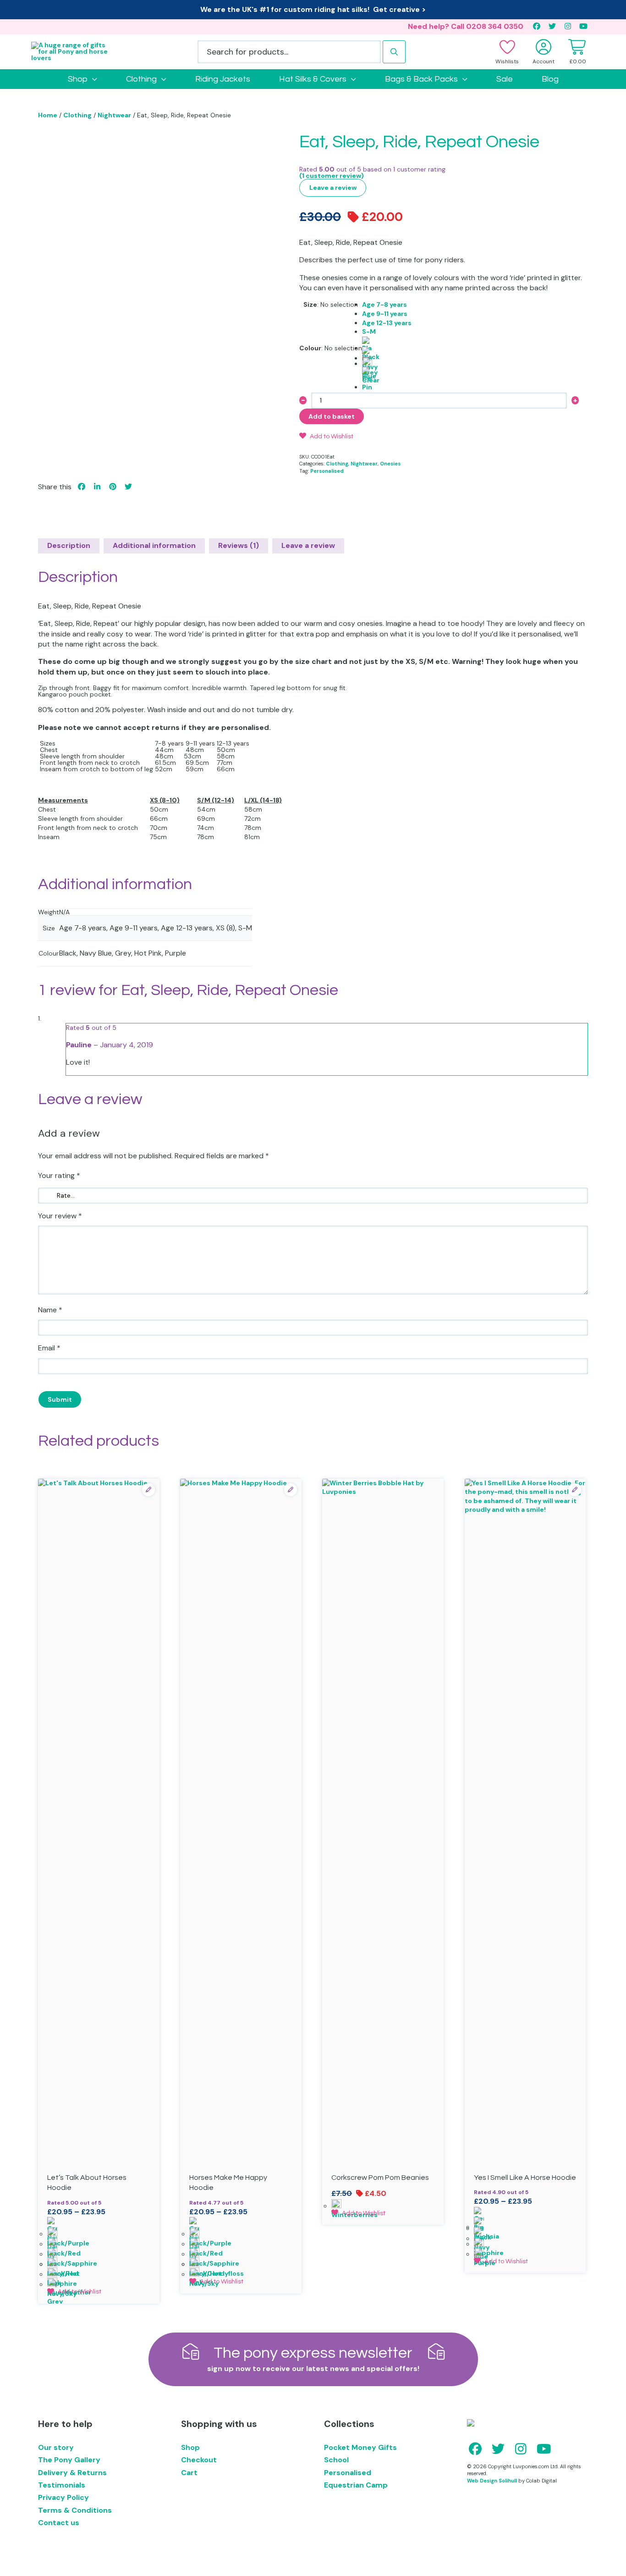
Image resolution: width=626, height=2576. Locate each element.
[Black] (387, 342)
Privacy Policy (63, 2497)
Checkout (199, 2460)
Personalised (327, 471)
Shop (78, 79)
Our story (56, 2447)
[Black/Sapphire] (99, 2252)
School (336, 2460)
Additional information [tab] (154, 545)
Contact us (59, 2523)
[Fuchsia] (525, 2212)
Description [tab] (69, 545)
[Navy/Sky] (99, 2283)
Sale (505, 79)
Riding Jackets (223, 79)
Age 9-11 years (385, 314)
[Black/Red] (99, 2242)
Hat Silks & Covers (313, 79)
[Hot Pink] (387, 372)
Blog (550, 79)
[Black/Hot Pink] (99, 2222)
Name (50, 1310)
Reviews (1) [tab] (239, 545)
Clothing (141, 79)
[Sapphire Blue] (525, 2242)
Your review (60, 1216)
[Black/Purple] (99, 2232)
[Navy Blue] (387, 352)
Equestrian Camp (356, 2485)
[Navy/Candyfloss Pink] (241, 2262)
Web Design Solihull (492, 2481)
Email (49, 1348)
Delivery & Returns (72, 2473)
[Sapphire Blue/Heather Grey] (99, 2272)
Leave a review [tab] (308, 545)
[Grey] (387, 362)
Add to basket (332, 416)
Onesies (390, 464)
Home (48, 115)
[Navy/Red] (99, 2262)
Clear (371, 380)
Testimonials (62, 2485)
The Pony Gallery (69, 2460)
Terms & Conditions (75, 2510)
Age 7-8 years (384, 304)
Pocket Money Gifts (360, 2447)
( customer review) (332, 176)
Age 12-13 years (387, 323)
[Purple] (525, 2252)
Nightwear (114, 115)
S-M (369, 332)
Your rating (59, 1175)
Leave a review (333, 188)
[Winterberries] (383, 2204)
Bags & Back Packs (421, 79)
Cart (189, 2473)
